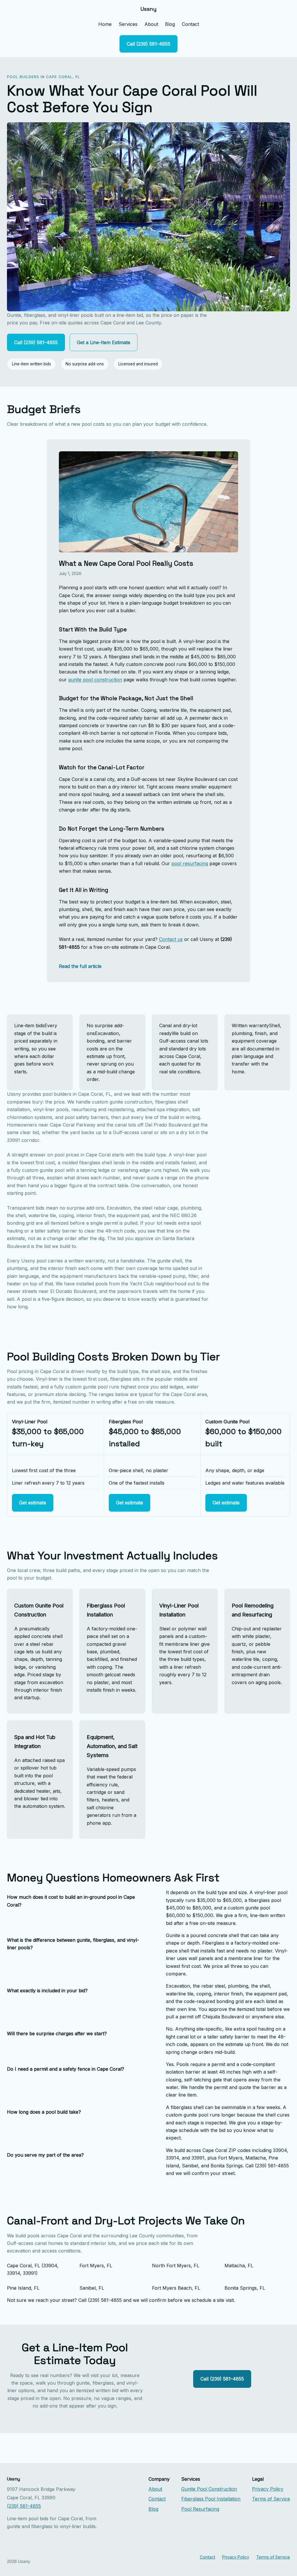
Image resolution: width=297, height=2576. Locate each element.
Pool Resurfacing (200, 2509)
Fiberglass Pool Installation (211, 2499)
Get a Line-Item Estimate (104, 342)
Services (128, 24)
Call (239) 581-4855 (148, 44)
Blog (170, 24)
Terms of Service (271, 2499)
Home (105, 24)
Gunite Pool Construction (209, 2489)
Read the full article (80, 966)
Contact (190, 24)
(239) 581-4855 (24, 2506)
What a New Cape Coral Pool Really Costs (126, 563)
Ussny (148, 9)
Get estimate (33, 1503)
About (151, 24)
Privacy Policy (268, 2489)
